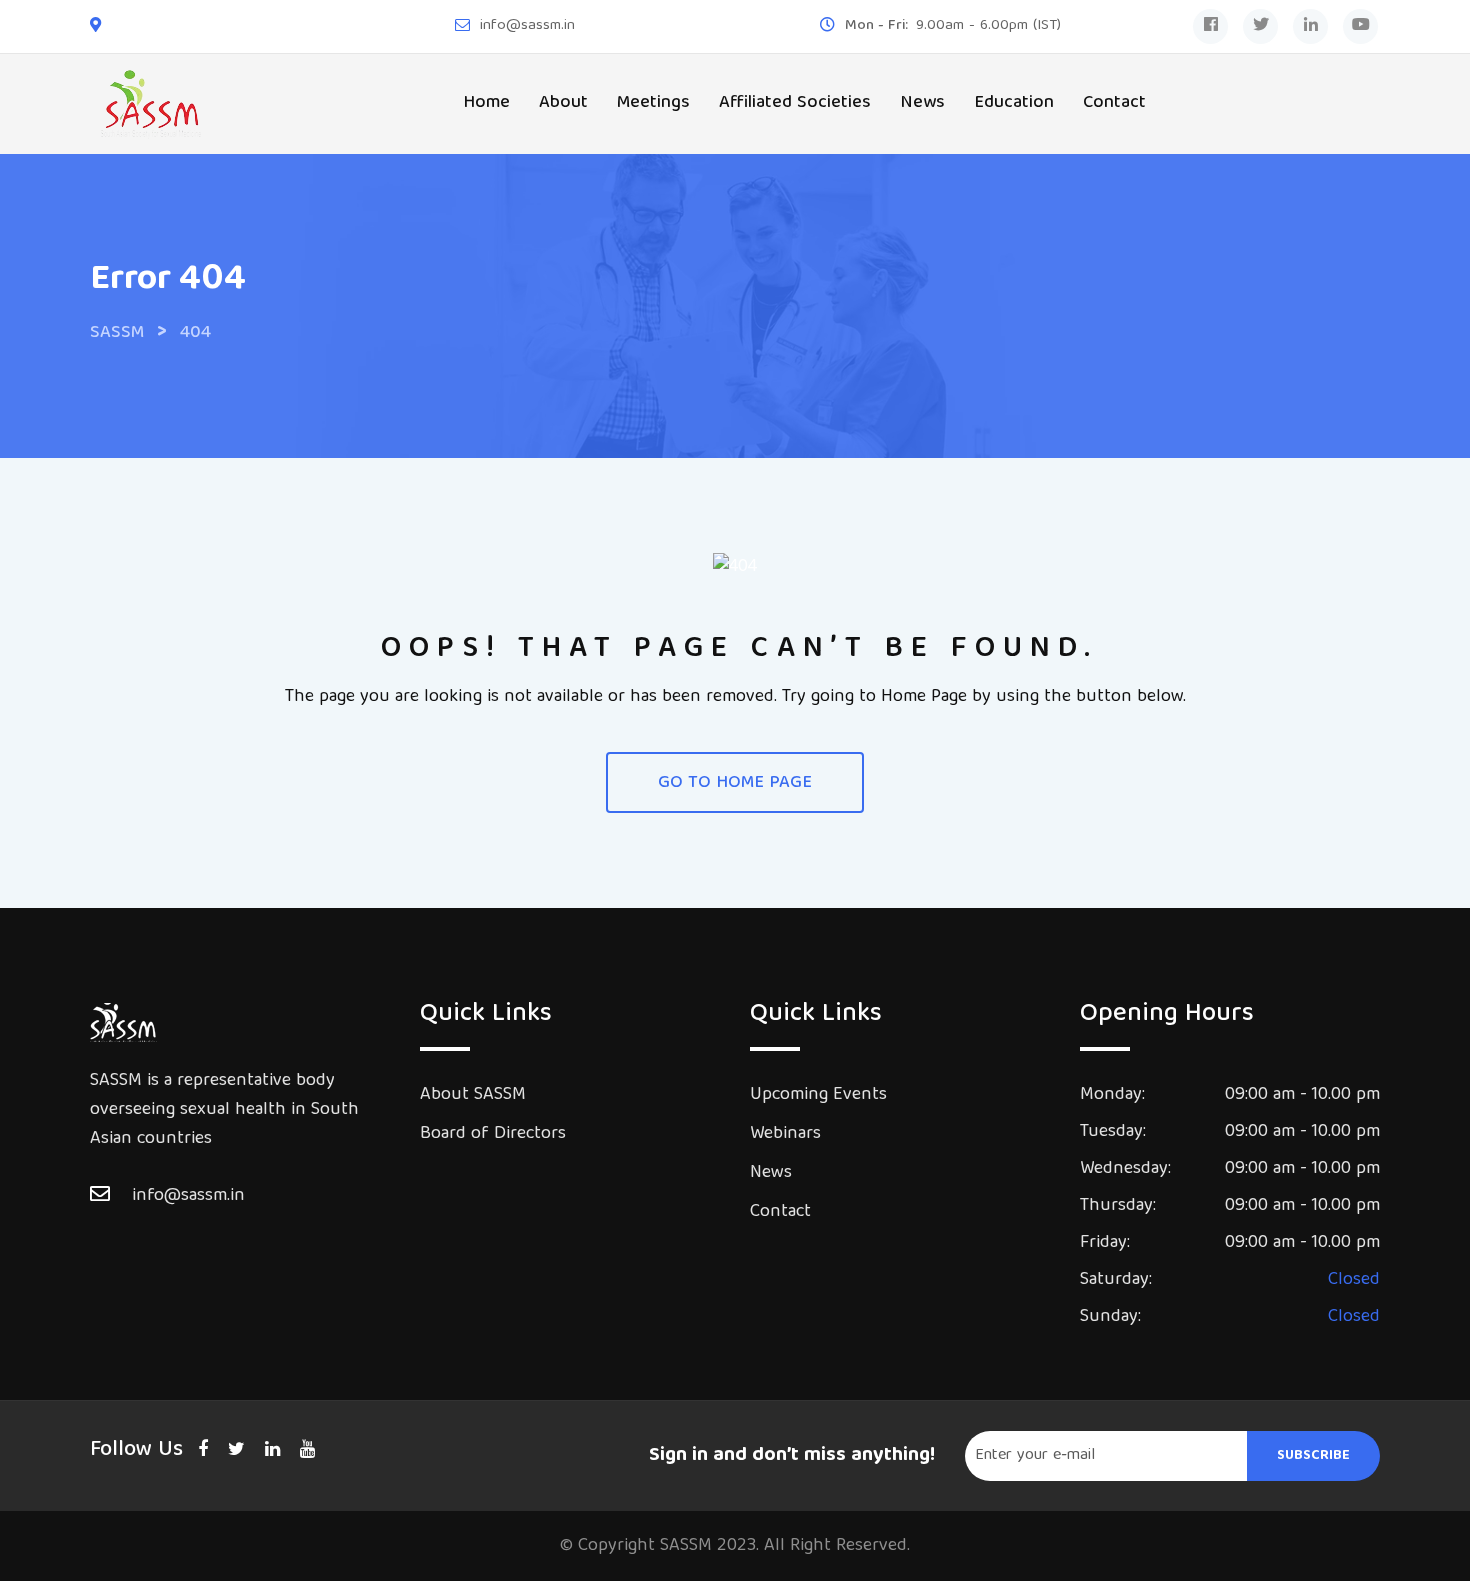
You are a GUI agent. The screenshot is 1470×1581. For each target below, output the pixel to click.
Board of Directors (493, 1134)
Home (486, 103)
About (563, 103)
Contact (1114, 103)
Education (1014, 103)
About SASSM (473, 1095)
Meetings (653, 103)
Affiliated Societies (795, 103)
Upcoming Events (818, 1095)
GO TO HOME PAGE (735, 783)
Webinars (785, 1134)
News (922, 103)
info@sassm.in (527, 26)
